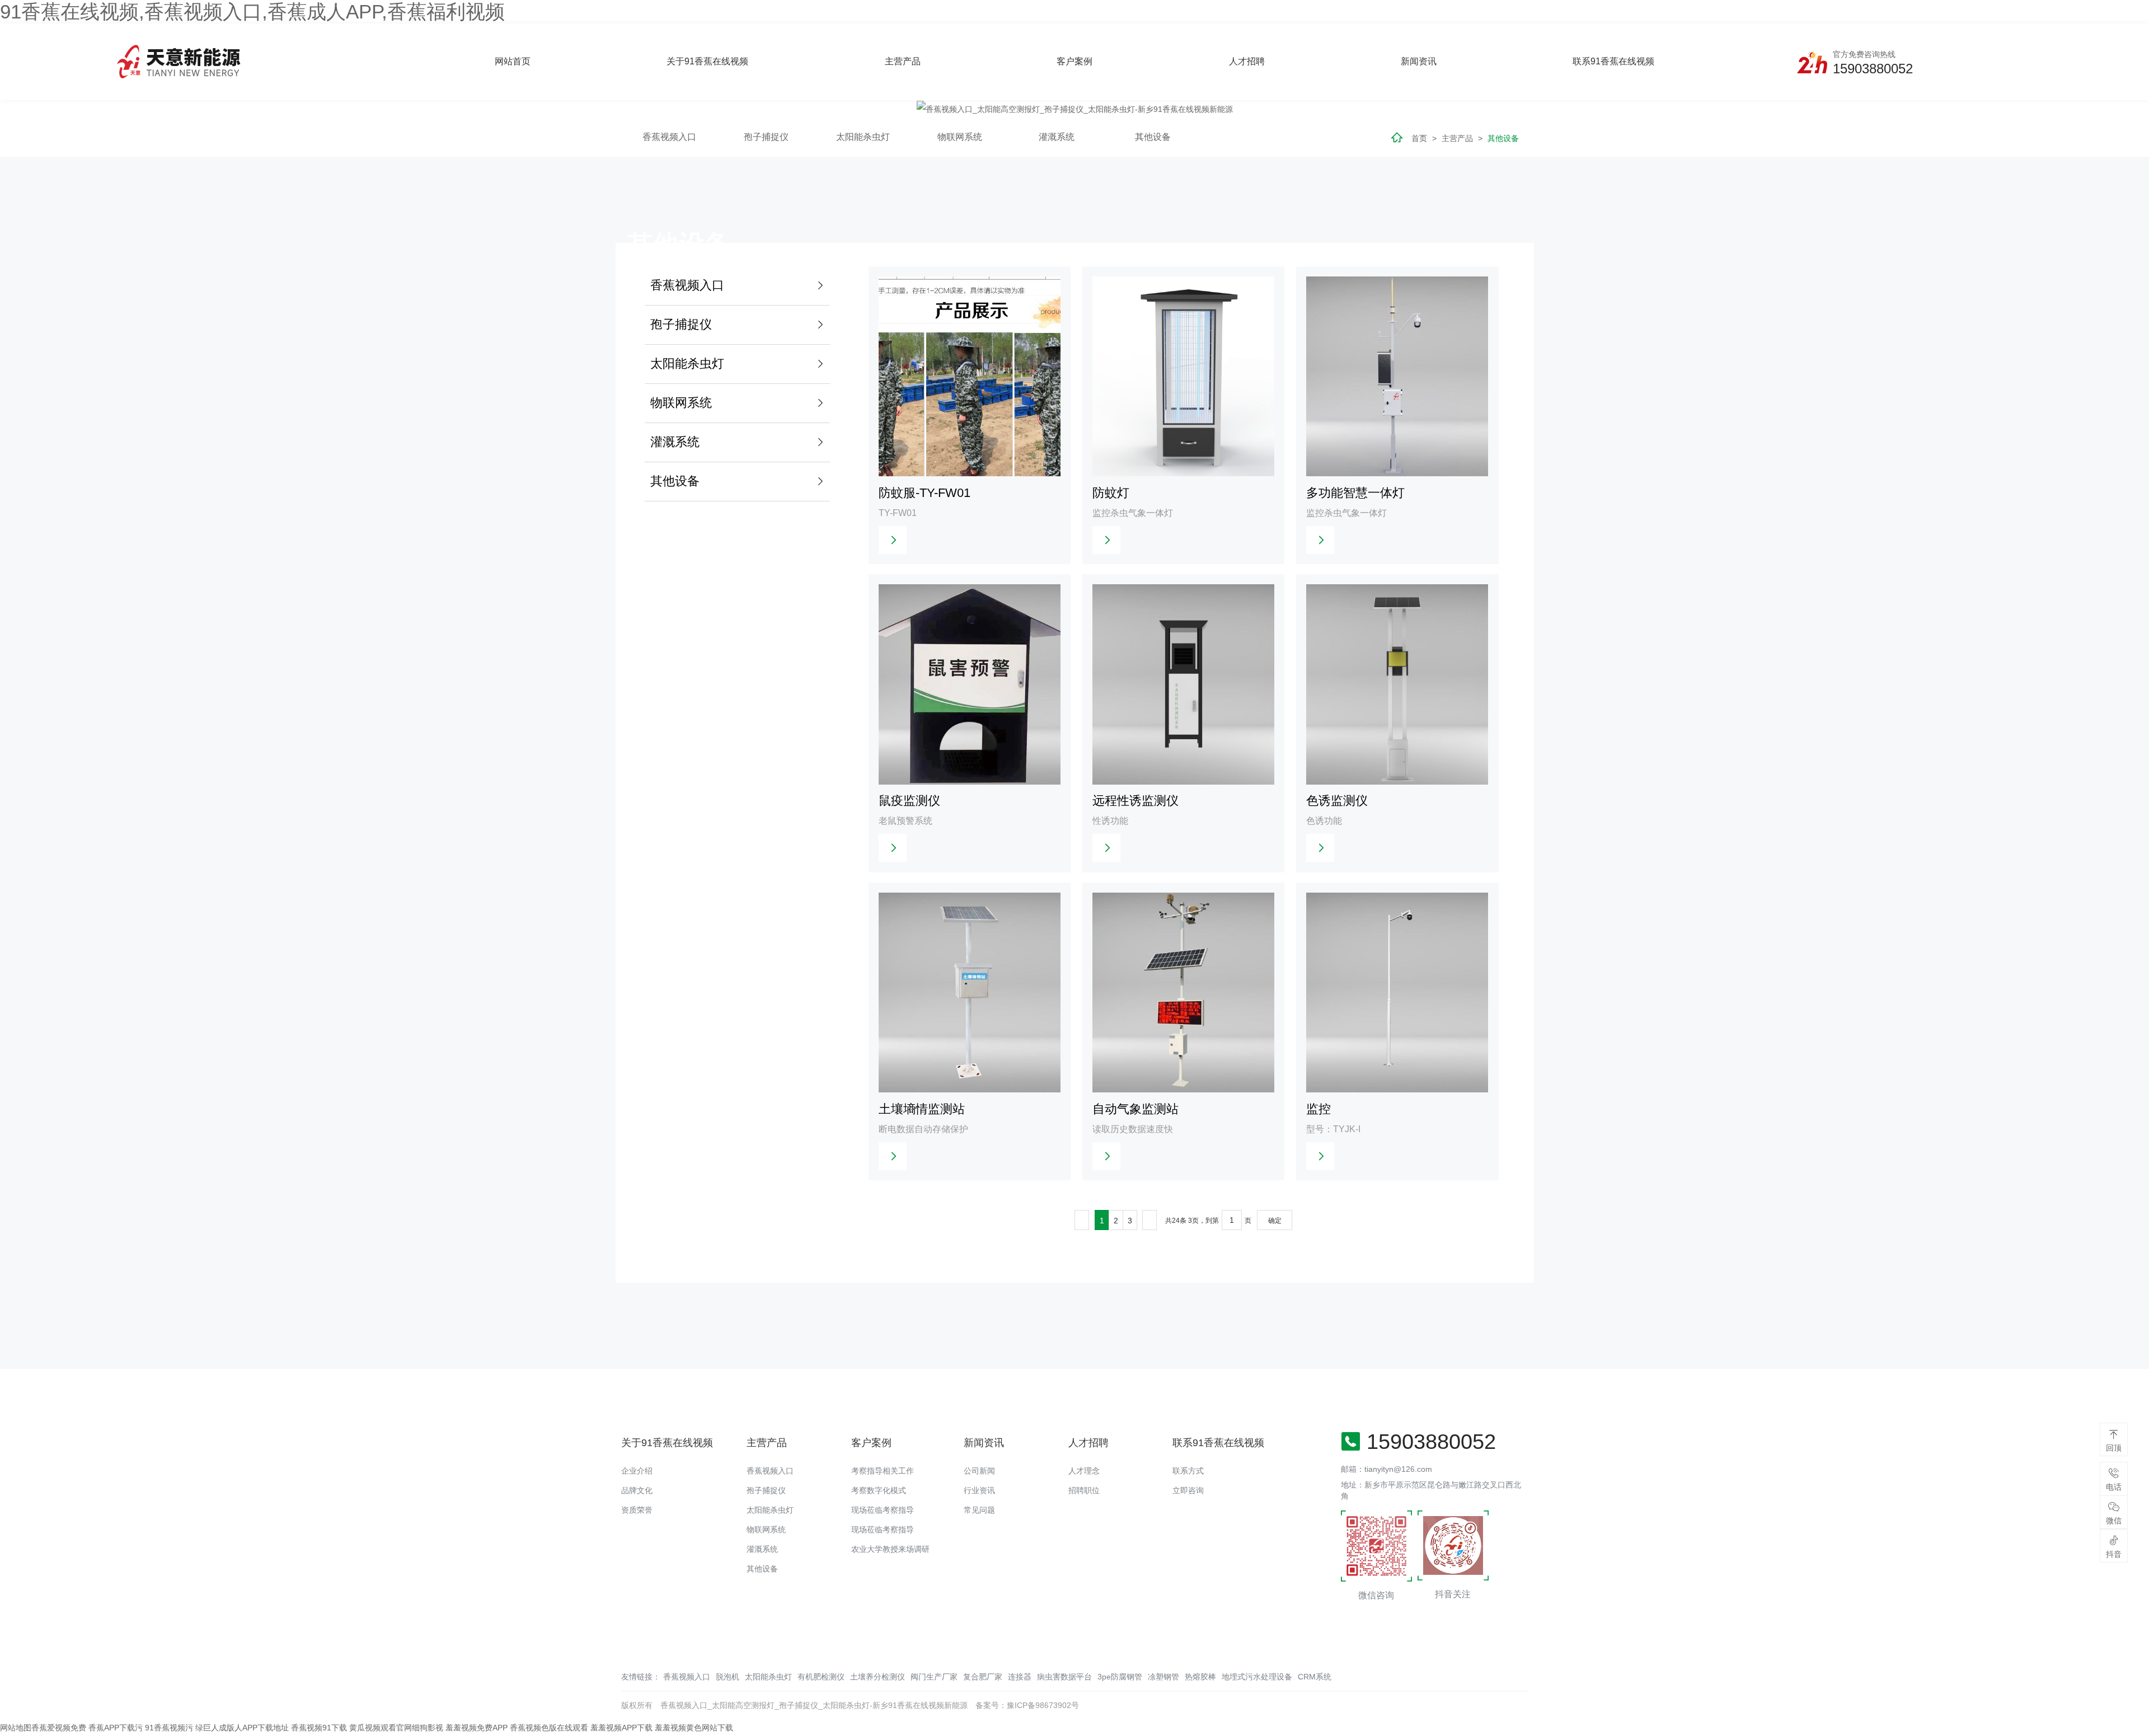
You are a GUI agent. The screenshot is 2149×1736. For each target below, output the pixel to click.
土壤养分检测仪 (878, 1677)
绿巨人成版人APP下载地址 (242, 1728)
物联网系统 (766, 1529)
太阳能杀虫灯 (770, 1510)
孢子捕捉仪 (766, 1490)
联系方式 (1188, 1471)
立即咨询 (1188, 1490)
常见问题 (979, 1510)
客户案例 (1074, 61)
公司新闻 (979, 1471)
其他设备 (762, 1569)
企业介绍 (637, 1471)
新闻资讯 (1419, 61)
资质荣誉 (637, 1510)
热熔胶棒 (1200, 1677)
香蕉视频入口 (770, 1471)
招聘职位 (1084, 1490)
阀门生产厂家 (934, 1677)
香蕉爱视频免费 (59, 1728)
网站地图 (16, 1728)
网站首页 (513, 61)
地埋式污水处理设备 (1257, 1677)
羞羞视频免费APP (477, 1728)
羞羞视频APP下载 (621, 1728)
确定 (1275, 1221)
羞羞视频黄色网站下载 (694, 1728)
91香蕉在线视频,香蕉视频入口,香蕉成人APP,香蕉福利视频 (252, 11)
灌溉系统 (762, 1549)
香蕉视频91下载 (319, 1728)
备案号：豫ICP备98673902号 (1027, 1705)
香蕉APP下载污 (116, 1728)
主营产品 (903, 61)
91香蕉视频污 (169, 1728)
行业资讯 (979, 1490)
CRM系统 (1315, 1677)
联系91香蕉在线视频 (1613, 61)
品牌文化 (637, 1490)
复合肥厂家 (983, 1677)
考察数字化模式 (879, 1490)
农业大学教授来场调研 (890, 1549)
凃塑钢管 (1163, 1677)
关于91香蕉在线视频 (707, 61)
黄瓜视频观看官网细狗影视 (396, 1728)
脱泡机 (728, 1677)
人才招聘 (1247, 61)
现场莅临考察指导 (883, 1510)
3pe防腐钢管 (1120, 1677)
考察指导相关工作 (883, 1471)
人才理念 (1084, 1471)
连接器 (1020, 1677)
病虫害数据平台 (1064, 1677)
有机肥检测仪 (821, 1677)
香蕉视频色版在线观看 (549, 1728)
